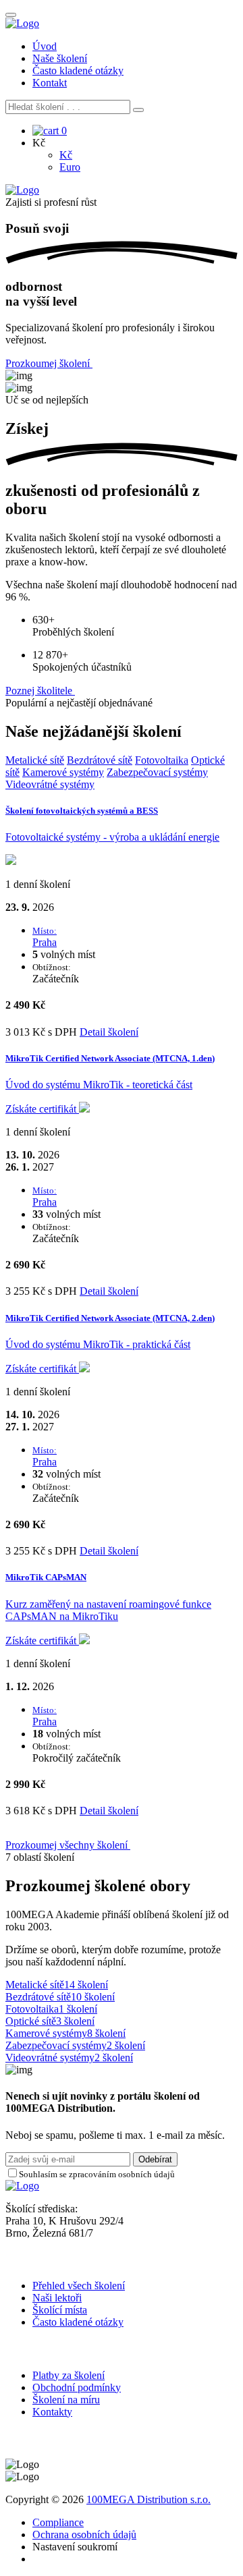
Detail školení (109, 1032)
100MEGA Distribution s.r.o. (148, 2499)
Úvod (45, 46)
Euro (70, 167)
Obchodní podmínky (77, 2387)
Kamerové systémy (63, 772)
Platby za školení (69, 2375)
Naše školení (60, 58)
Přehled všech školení (79, 2286)
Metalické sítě (35, 760)
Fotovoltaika (162, 760)
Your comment (37, 2186)
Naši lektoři (57, 2298)
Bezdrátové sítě (100, 760)
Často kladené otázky (78, 71)
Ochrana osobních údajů (84, 2535)
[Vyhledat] (138, 110)
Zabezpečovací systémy (157, 772)
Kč (66, 155)
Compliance (58, 2522)
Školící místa (60, 2310)
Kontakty (52, 2412)
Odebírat (155, 2159)
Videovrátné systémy (50, 784)
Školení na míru (66, 2400)
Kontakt (50, 83)
